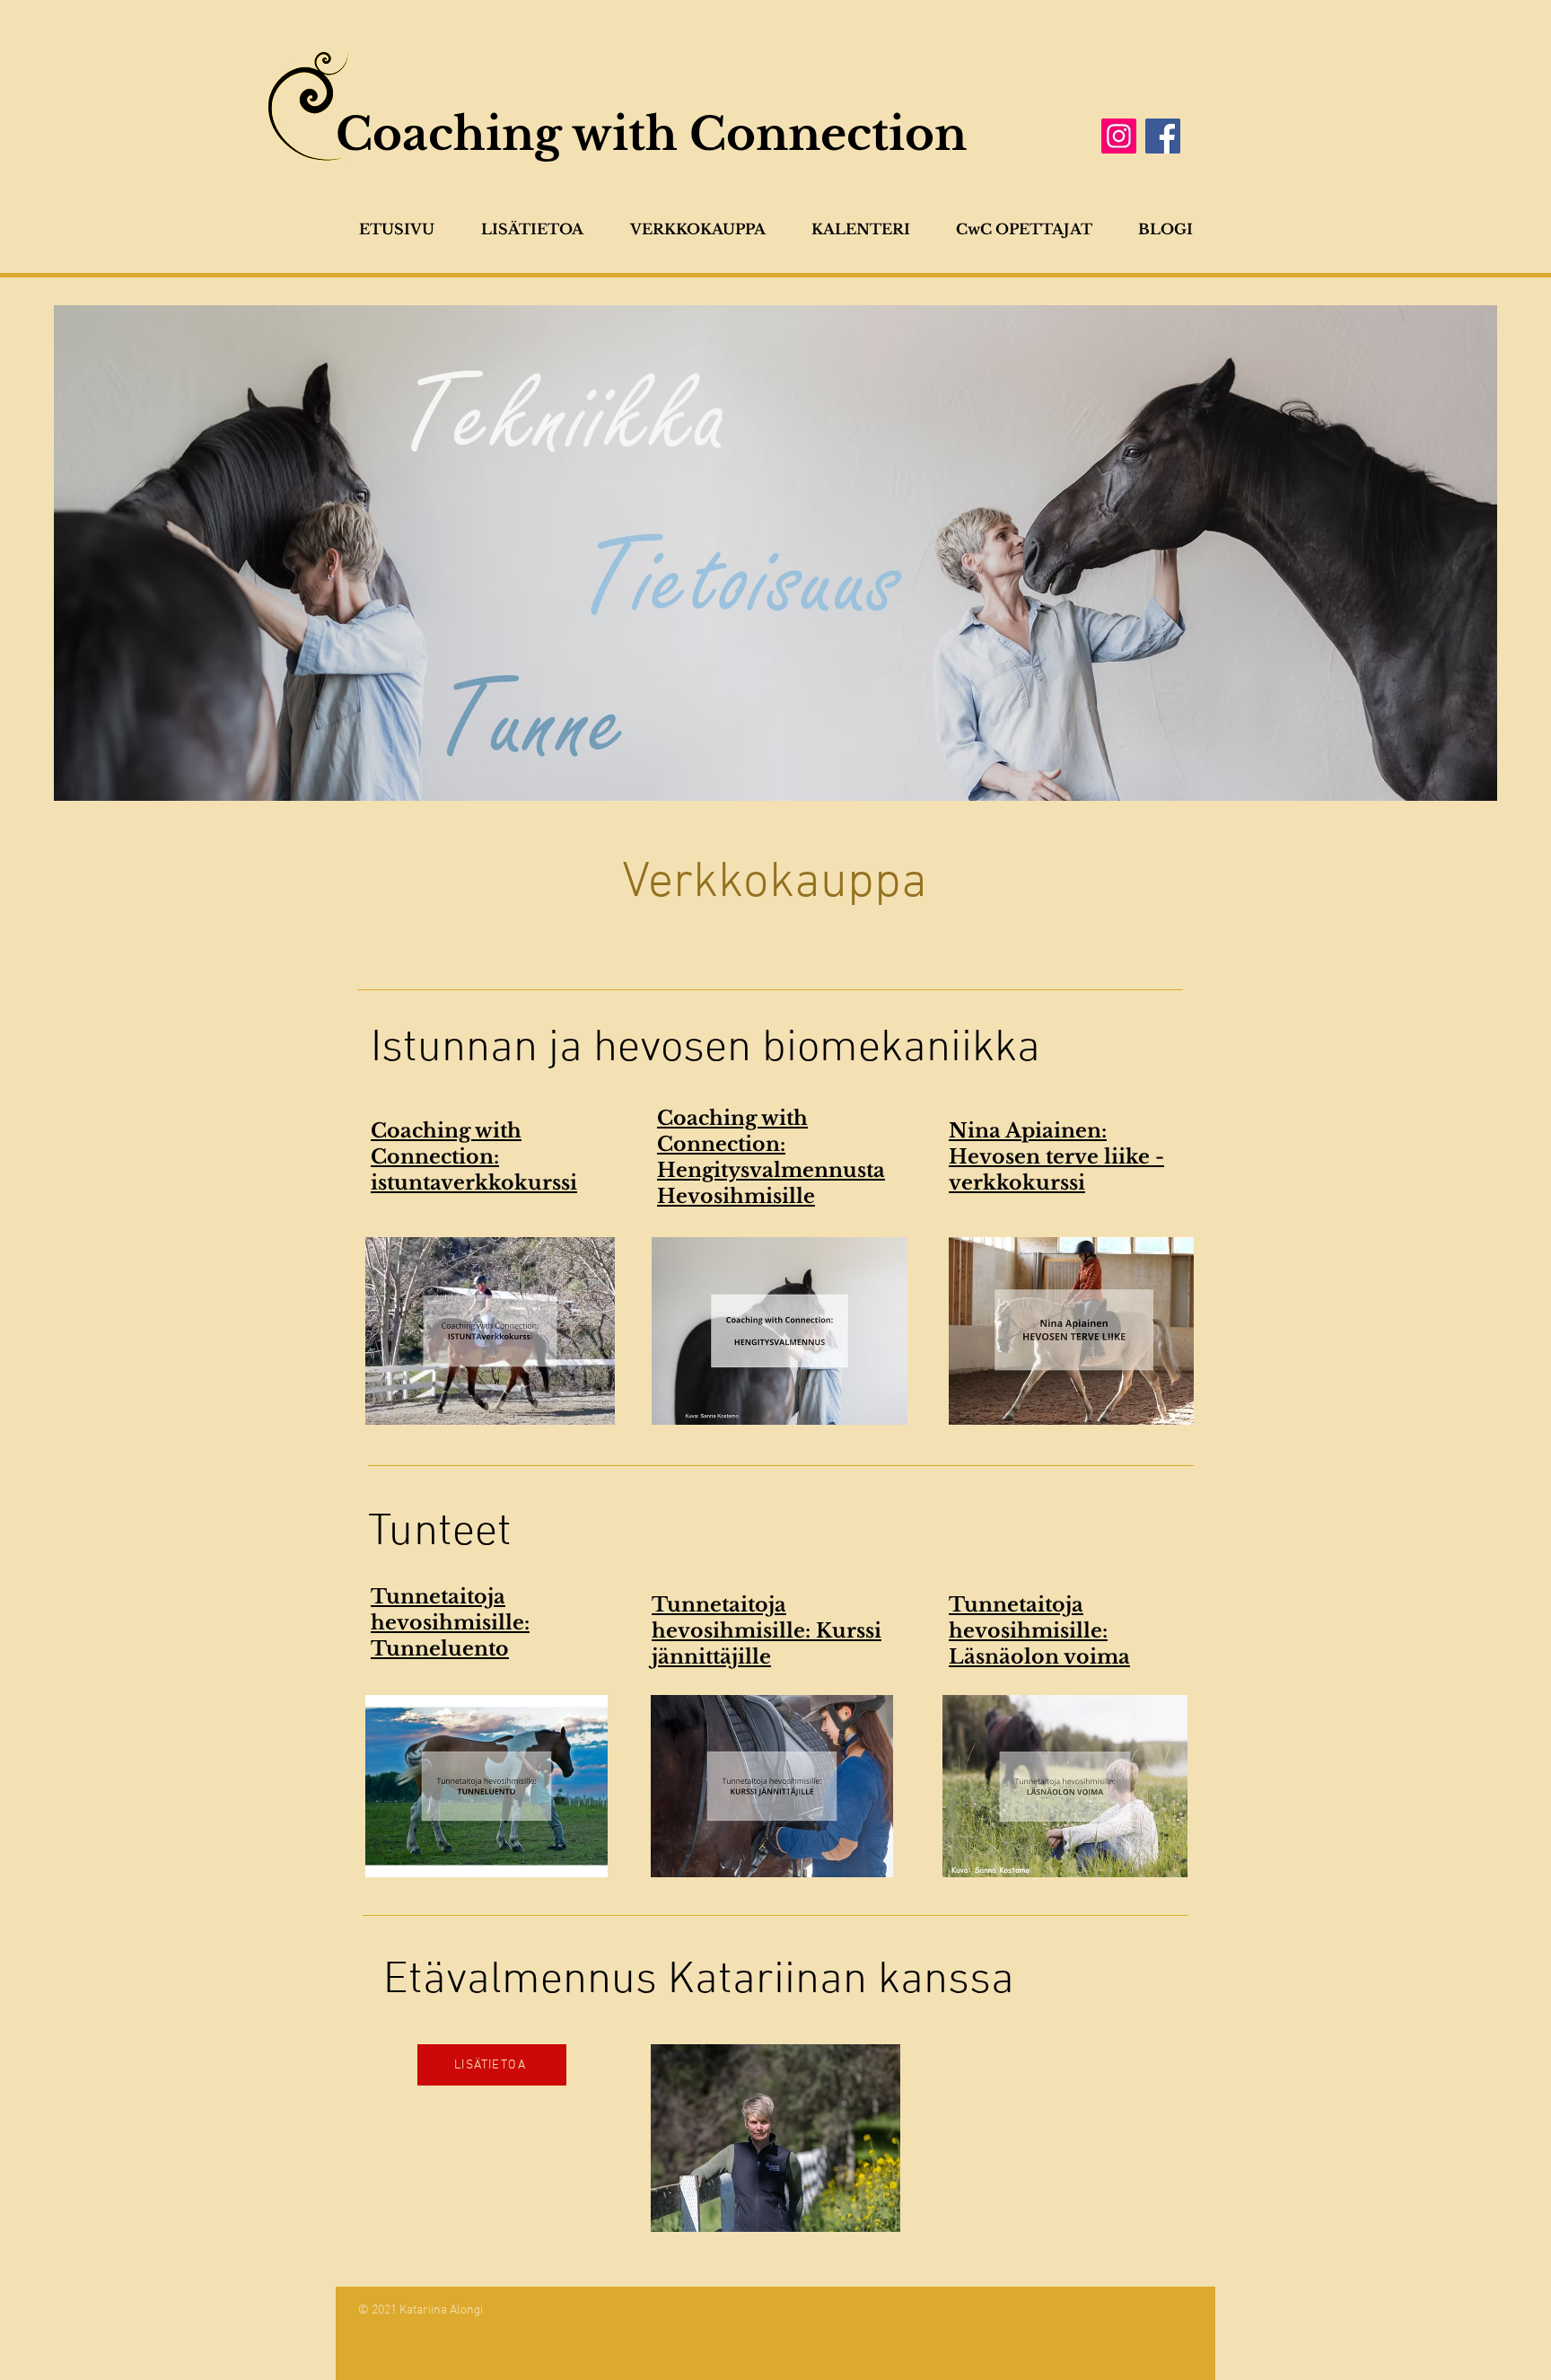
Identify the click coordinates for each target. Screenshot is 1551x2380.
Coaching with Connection (651, 134)
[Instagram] (1119, 136)
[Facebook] (1163, 136)
